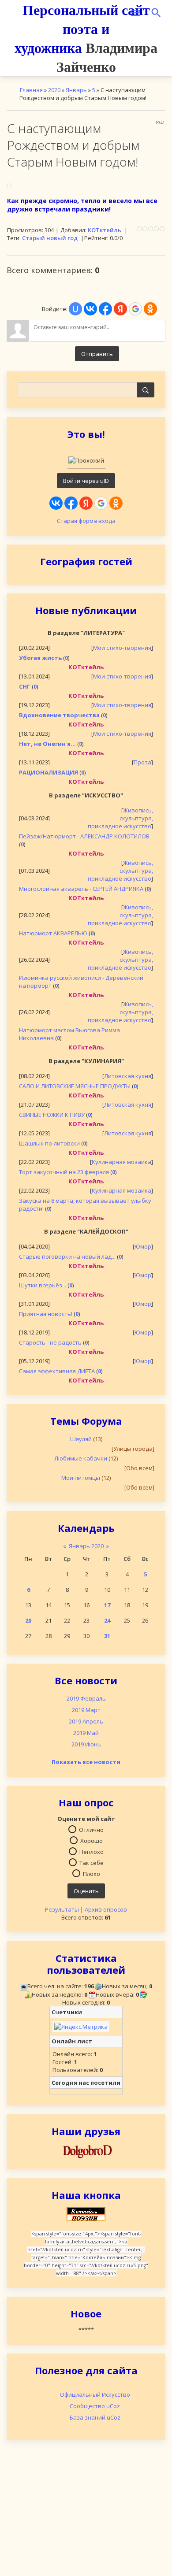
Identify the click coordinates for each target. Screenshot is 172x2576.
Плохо (92, 1874)
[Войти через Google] (101, 503)
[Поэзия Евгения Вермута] (86, 2150)
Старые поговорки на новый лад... (67, 1256)
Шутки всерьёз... (43, 1285)
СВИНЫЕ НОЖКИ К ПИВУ (52, 1115)
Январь (76, 90)
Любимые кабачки (81, 1458)
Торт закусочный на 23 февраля (64, 1172)
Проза (142, 762)
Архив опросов (106, 1909)
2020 (54, 90)
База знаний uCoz (95, 2417)
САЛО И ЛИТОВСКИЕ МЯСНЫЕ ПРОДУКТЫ (75, 1086)
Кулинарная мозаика (122, 1162)
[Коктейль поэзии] (86, 2213)
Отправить (97, 354)
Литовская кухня (128, 1076)
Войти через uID (86, 481)
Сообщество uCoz (95, 2406)
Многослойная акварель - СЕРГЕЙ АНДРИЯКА (81, 889)
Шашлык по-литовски (49, 1143)
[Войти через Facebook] (71, 503)
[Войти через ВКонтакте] (56, 503)
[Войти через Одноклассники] (116, 503)
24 (107, 1620)
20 (28, 1620)
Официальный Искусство (95, 2394)
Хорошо (92, 1841)
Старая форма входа (86, 521)
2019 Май (86, 1733)
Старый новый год (50, 238)
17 (107, 1605)
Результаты (62, 1909)
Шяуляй (81, 1439)
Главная (31, 90)
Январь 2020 (86, 1546)
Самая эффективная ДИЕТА (57, 1371)
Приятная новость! (46, 1314)
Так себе (92, 1863)
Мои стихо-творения (122, 648)
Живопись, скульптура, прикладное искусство (120, 818)
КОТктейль (105, 230)
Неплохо (92, 1852)
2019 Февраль (86, 1698)
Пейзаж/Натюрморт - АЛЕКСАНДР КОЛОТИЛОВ (84, 836)
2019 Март (86, 1710)
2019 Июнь (86, 1744)
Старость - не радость (50, 1342)
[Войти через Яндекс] (86, 503)
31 (107, 1636)
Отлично (91, 1830)
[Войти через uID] (75, 309)
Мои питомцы (81, 1478)
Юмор (143, 1246)
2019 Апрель (86, 1721)
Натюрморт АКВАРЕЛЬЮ (53, 933)
